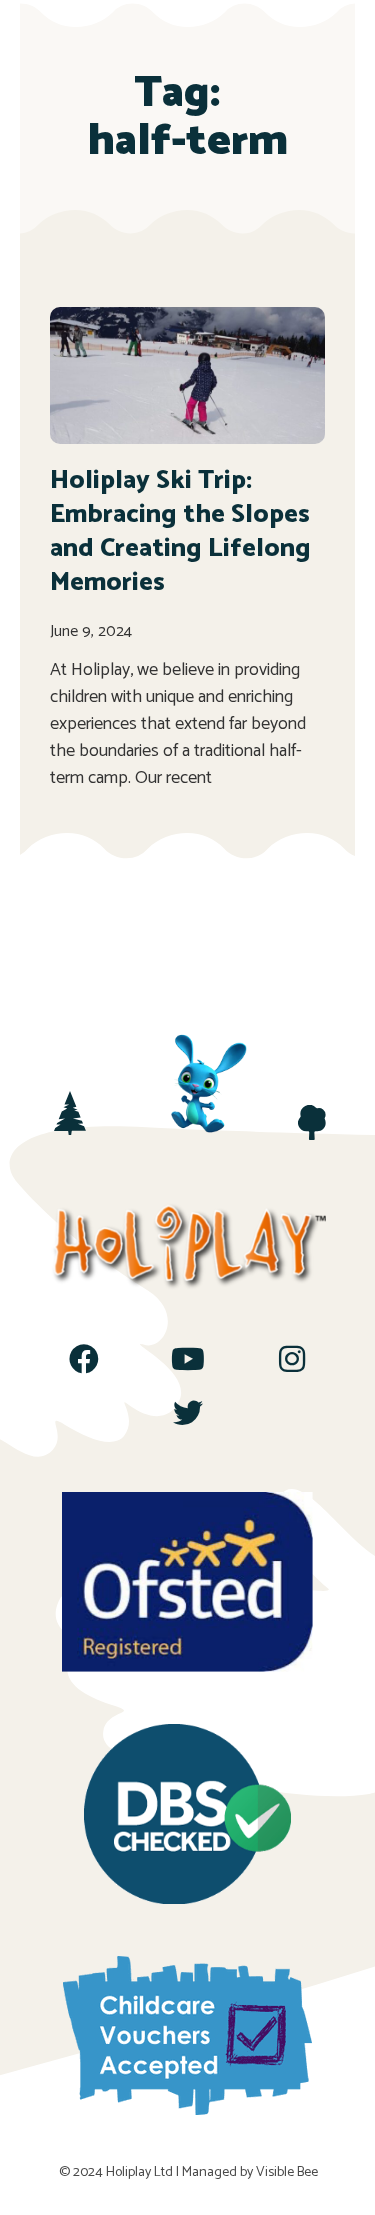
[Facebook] (84, 1359)
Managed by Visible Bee (250, 2172)
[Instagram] (292, 1359)
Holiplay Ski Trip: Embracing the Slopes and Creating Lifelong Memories (180, 531)
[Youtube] (188, 1359)
